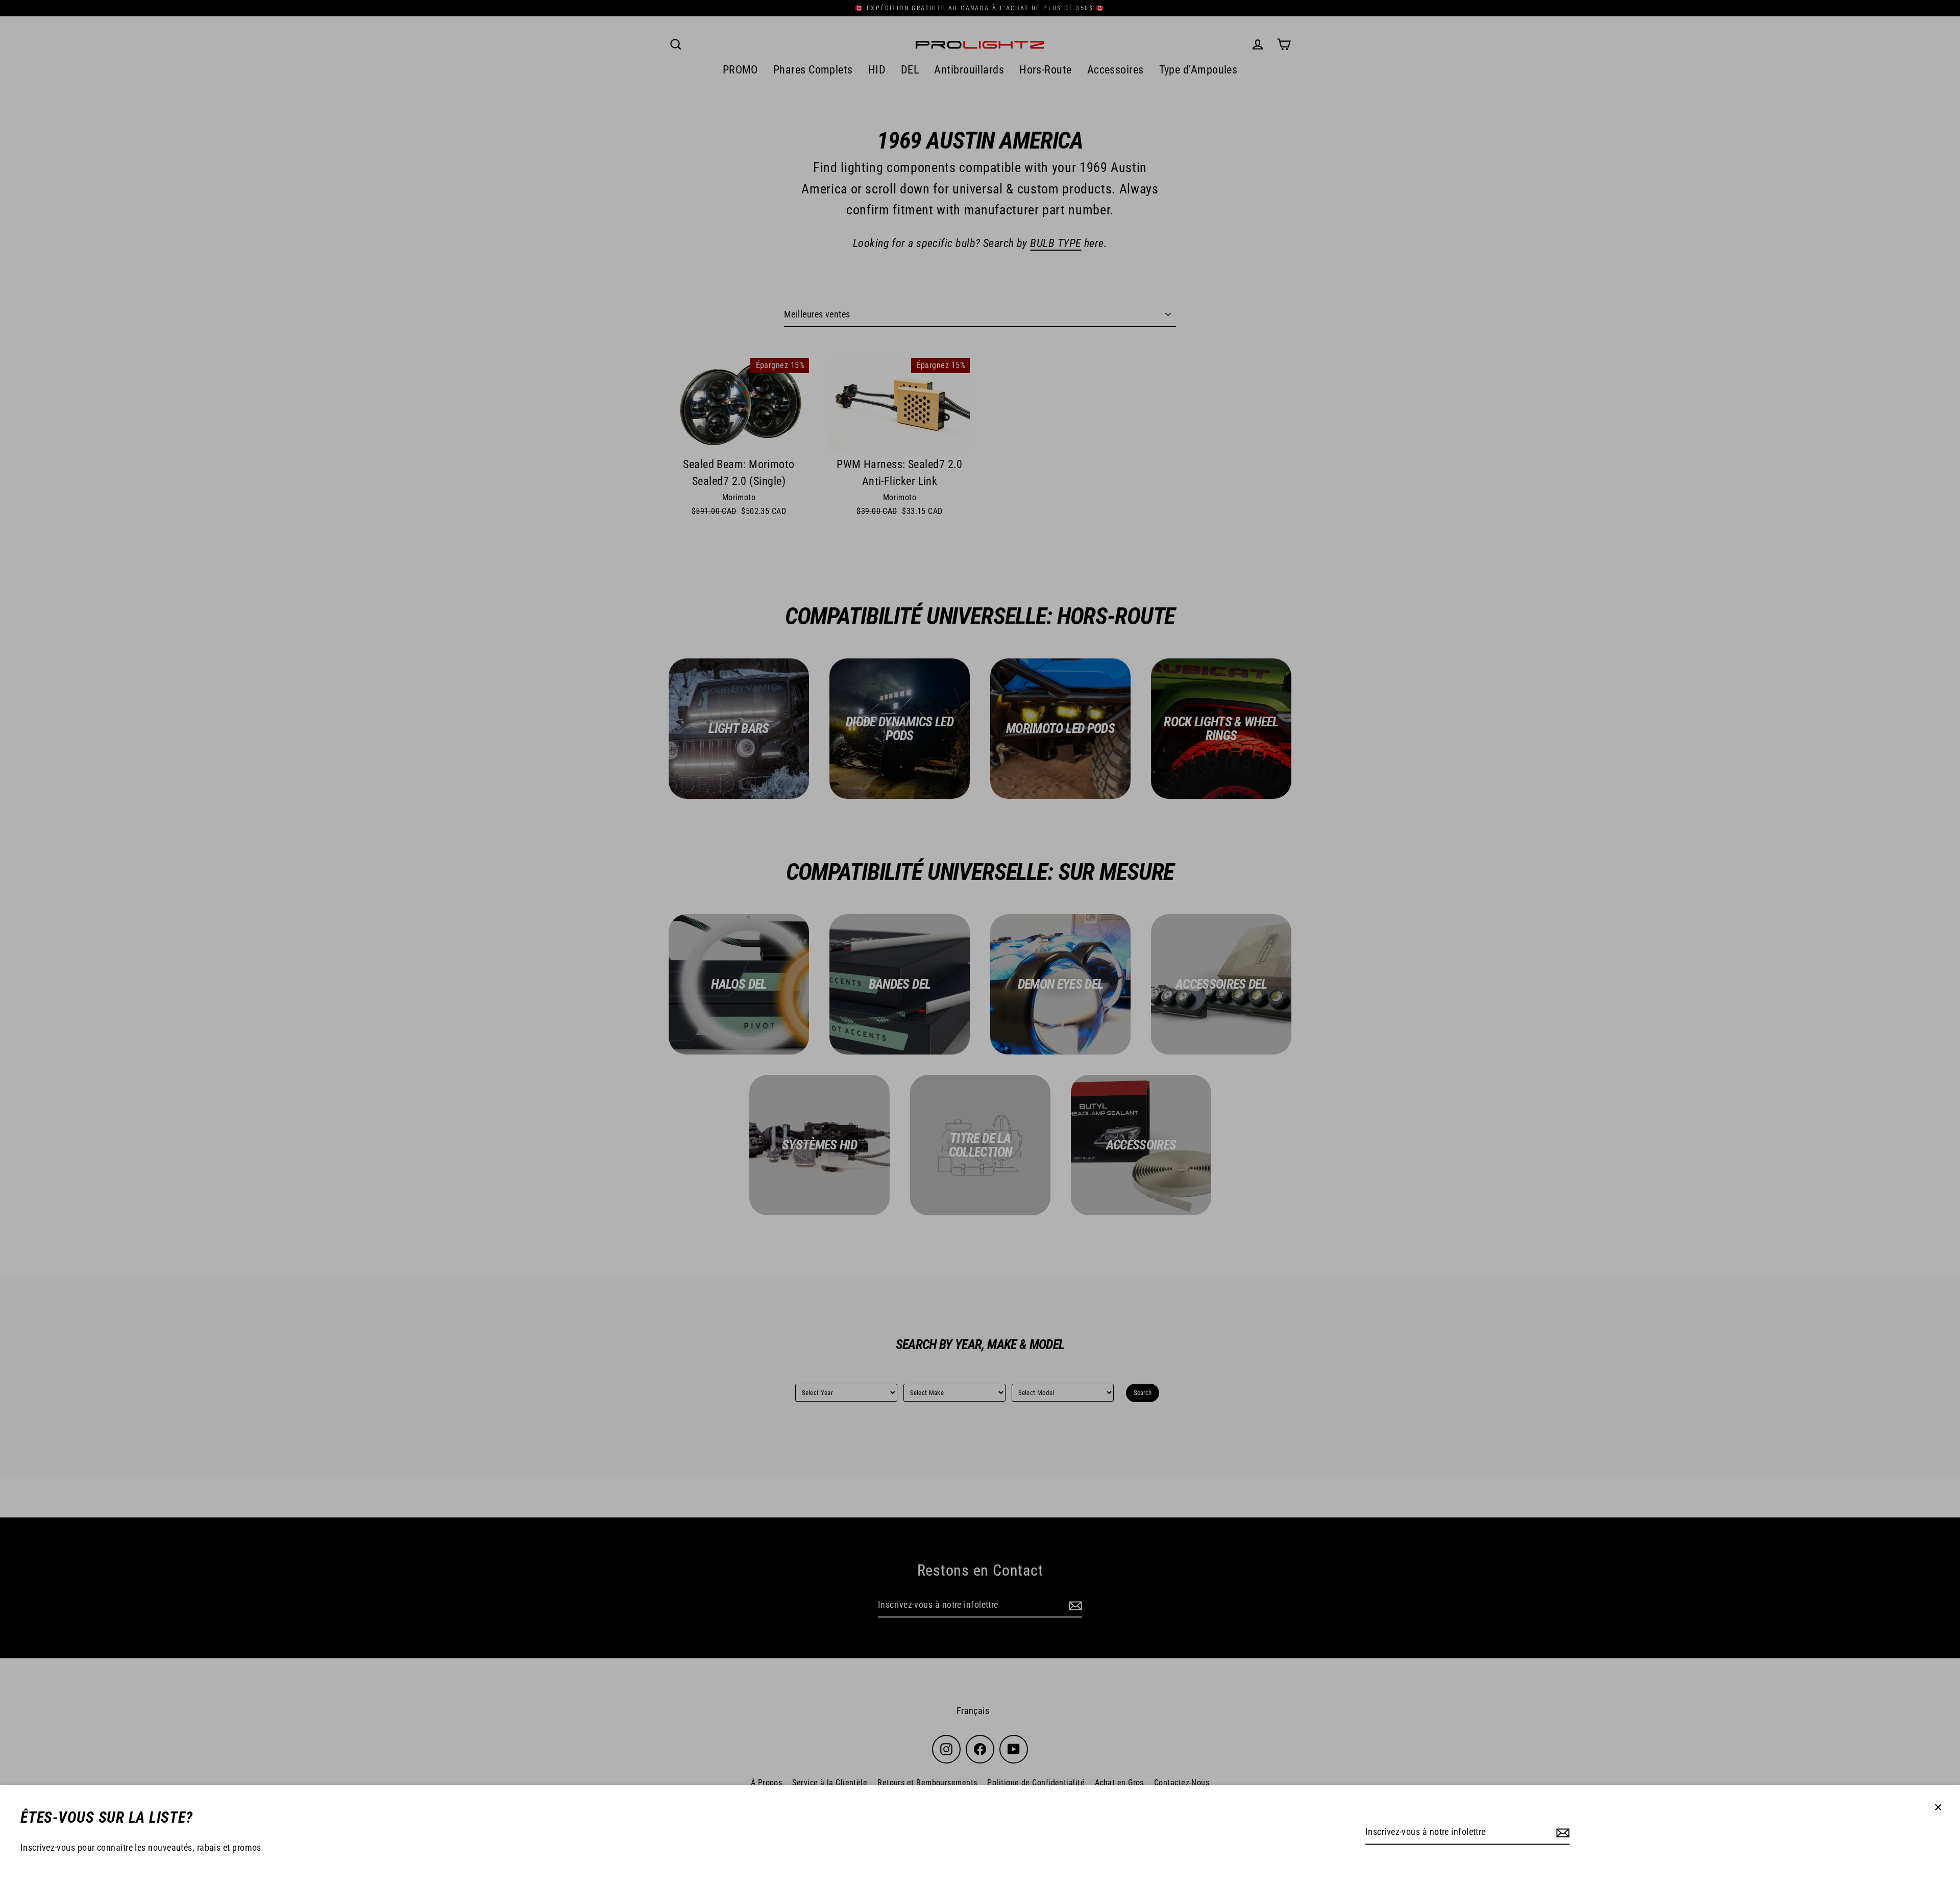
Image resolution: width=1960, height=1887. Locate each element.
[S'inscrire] (1561, 1833)
